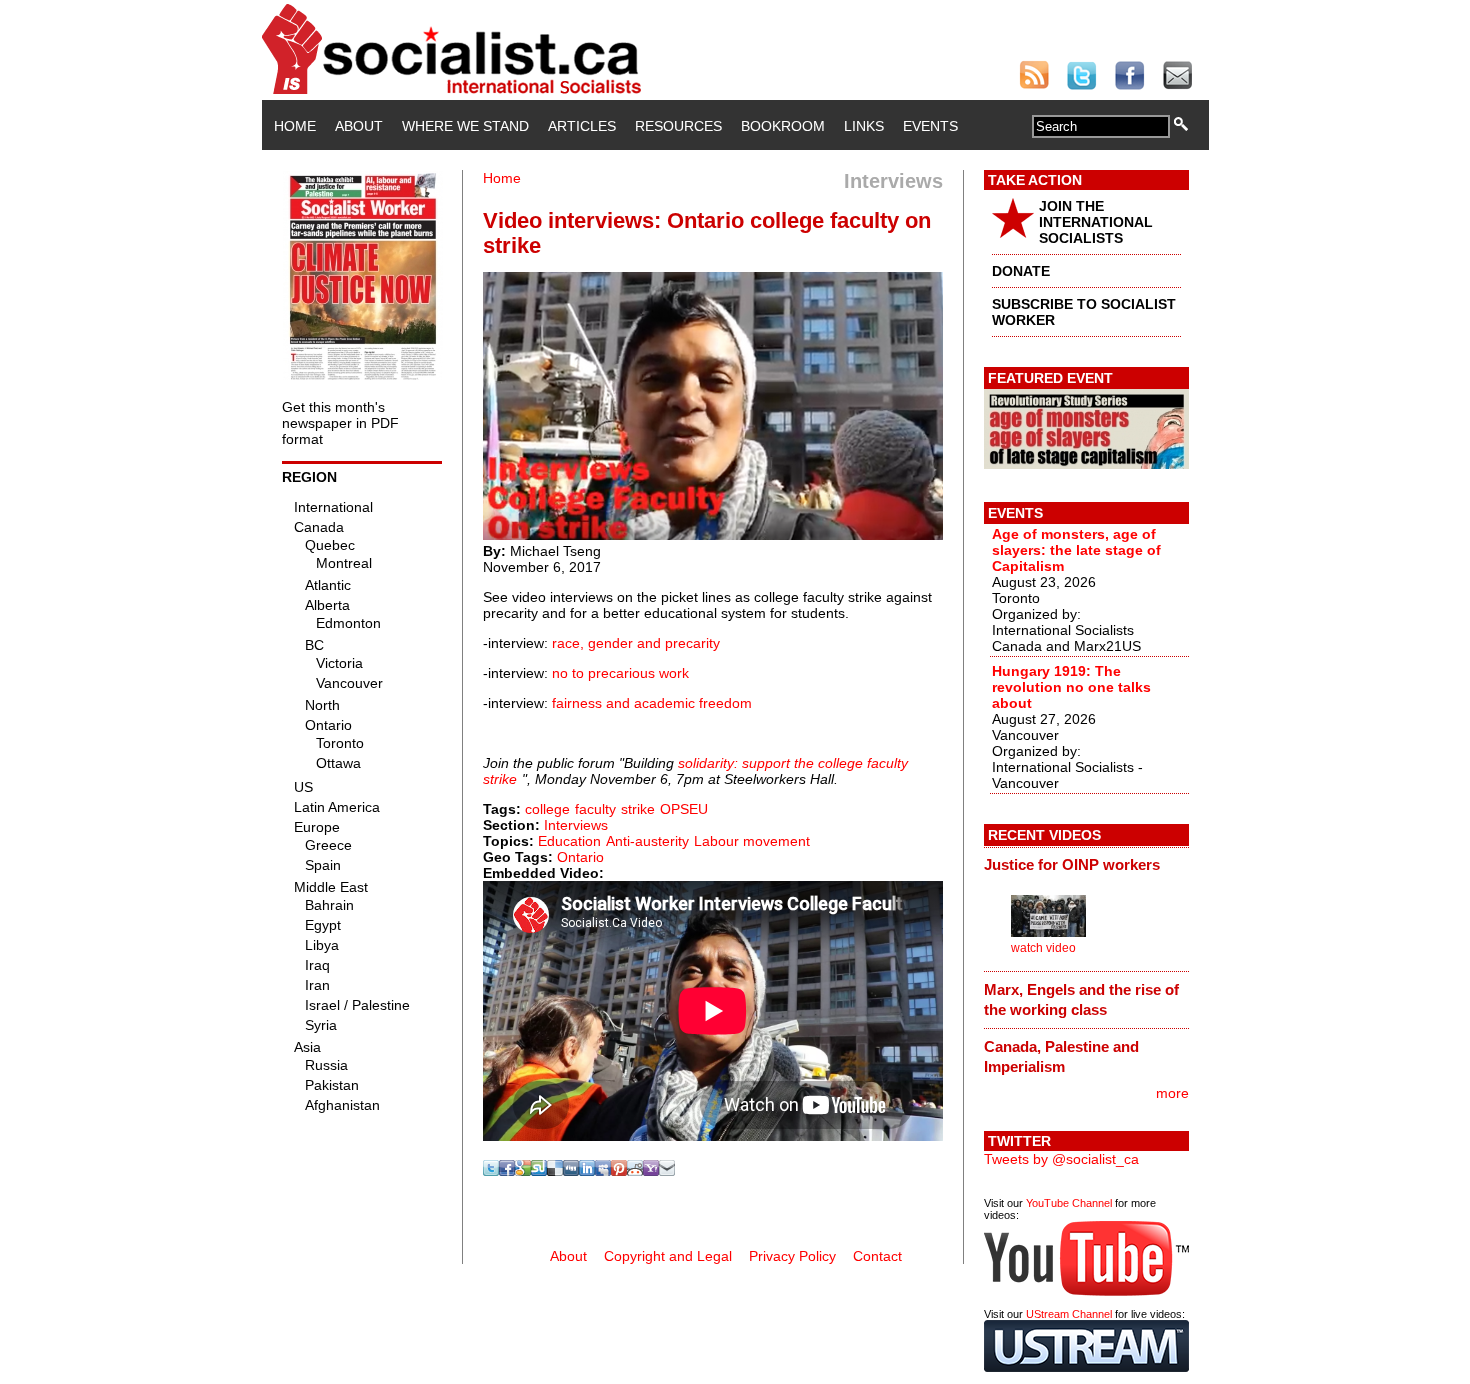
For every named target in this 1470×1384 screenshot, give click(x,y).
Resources (678, 126)
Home (295, 126)
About (359, 126)
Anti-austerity (647, 841)
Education (569, 841)
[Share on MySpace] (603, 1171)
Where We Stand (465, 126)
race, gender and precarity (636, 643)
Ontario (580, 857)
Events (930, 126)
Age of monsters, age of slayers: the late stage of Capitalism (1076, 550)
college (547, 809)
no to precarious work (620, 673)
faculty (595, 809)
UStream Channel (1069, 1314)
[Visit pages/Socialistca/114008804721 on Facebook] (507, 1171)
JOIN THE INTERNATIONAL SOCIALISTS (1096, 222)
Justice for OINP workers (1072, 864)
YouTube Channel (1069, 1203)
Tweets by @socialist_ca (1061, 1159)
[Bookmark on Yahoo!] (651, 1171)
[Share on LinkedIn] (587, 1171)
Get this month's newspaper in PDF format (340, 423)
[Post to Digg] (571, 1171)
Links (864, 126)
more (1172, 1093)
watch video (1043, 948)
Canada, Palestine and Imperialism (1061, 1056)
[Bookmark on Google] (523, 1171)
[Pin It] (619, 1171)
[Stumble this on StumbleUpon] (539, 1171)
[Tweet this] (491, 1171)
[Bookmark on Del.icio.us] (555, 1171)
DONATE (1021, 271)
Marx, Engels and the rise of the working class (1081, 999)
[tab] (1086, 865)
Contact (877, 1256)
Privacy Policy (792, 1256)
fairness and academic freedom (652, 703)
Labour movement (752, 841)
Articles (582, 126)
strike (638, 809)
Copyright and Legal (668, 1256)
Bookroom (783, 126)
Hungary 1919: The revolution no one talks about (1071, 687)
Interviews (576, 825)
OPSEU (684, 809)
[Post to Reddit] (635, 1171)
